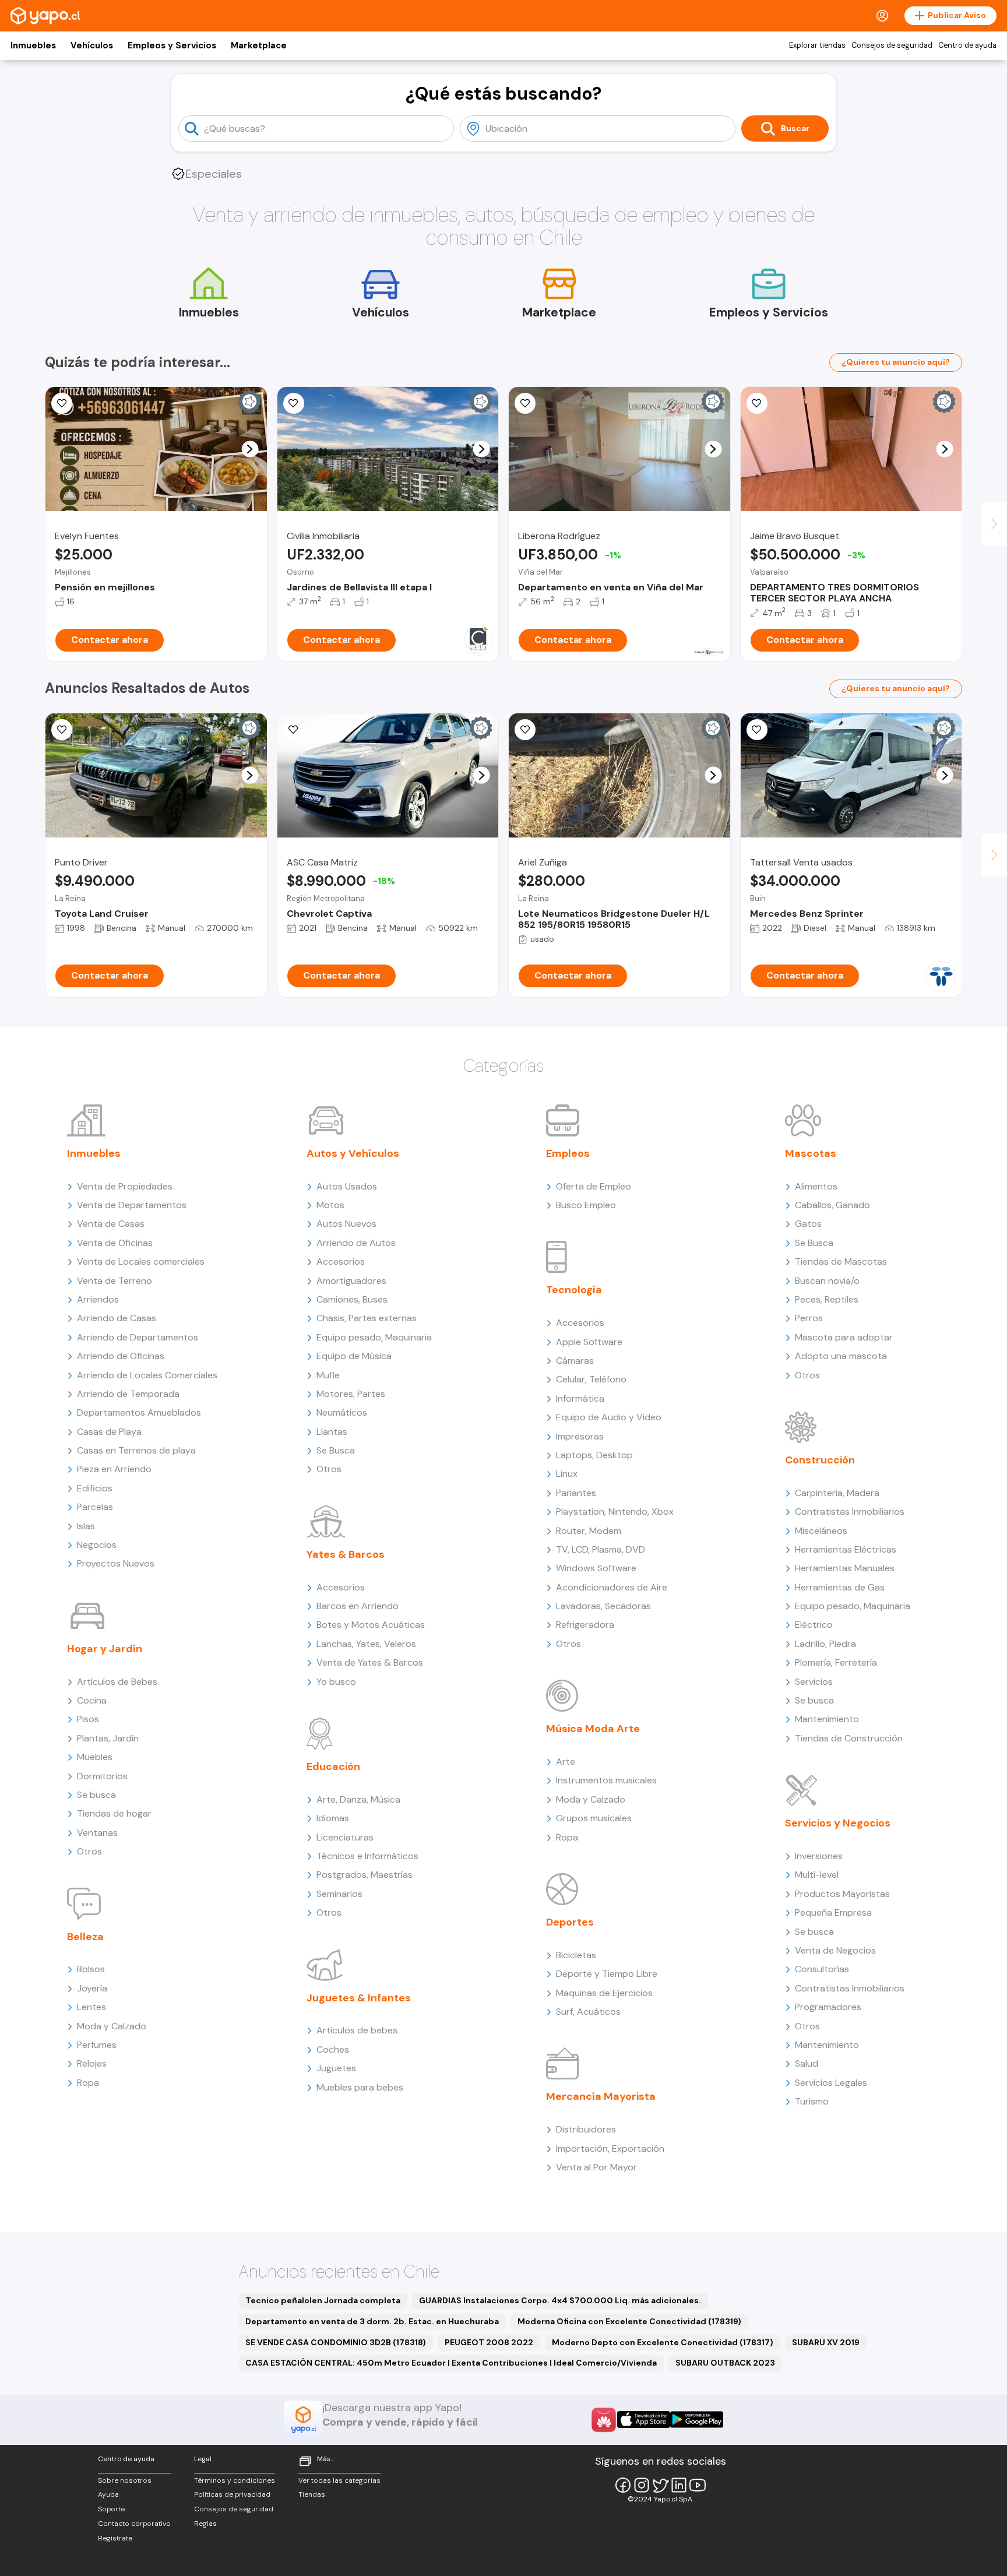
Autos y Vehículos (353, 1153)
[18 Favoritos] (294, 403)
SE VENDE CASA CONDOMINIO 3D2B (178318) (336, 2342)
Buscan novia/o (827, 1281)
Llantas (332, 1432)
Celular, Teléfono (591, 1379)
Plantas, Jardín (108, 1738)
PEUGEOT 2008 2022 (489, 2342)
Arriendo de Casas (117, 1318)
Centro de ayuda (967, 45)
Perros (809, 1318)
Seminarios (339, 1894)
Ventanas (97, 1833)
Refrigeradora (585, 1625)
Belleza (85, 1937)
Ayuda (108, 2494)
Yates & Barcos (346, 1554)
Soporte (111, 2509)
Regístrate (115, 2538)
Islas (86, 1526)
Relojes (92, 2063)
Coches (333, 2049)
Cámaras (575, 1361)
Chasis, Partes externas (367, 1318)
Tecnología (574, 1290)
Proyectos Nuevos (116, 1563)
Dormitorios (102, 1776)
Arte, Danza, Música (358, 1799)
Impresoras (580, 1436)
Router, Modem (589, 1531)
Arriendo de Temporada (128, 1394)
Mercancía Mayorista (601, 2096)
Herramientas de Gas (840, 1587)
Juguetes (336, 2068)
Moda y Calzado (112, 2026)
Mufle (328, 1375)
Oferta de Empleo (594, 1186)
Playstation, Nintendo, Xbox (615, 1512)
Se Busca (336, 1450)
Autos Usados (347, 1186)
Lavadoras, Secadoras (603, 1606)
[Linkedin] (679, 2485)
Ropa (88, 2083)
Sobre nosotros (125, 2480)
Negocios (97, 1545)
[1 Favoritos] (62, 730)
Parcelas (95, 1507)
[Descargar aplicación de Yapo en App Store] (644, 2420)
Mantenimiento (827, 1719)
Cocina (92, 1700)
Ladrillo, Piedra (825, 1644)
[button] (250, 449)
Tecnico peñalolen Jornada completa (323, 2300)
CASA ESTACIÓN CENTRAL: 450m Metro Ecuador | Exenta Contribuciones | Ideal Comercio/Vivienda (451, 2363)
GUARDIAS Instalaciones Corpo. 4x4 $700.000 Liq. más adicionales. (560, 2300)
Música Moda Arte (593, 1729)
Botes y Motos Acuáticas (371, 1625)
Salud (807, 2063)
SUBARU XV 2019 (826, 2342)
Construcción (820, 1460)
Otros (89, 1851)
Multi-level (817, 1875)
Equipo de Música (354, 1356)
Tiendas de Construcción (849, 1738)
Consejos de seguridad (892, 45)
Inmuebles (33, 45)
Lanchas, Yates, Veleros (366, 1644)
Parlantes (576, 1493)
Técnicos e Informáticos (367, 1856)
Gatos (808, 1224)
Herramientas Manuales (845, 1568)
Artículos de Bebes (117, 1682)
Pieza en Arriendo (114, 1469)
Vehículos (92, 45)
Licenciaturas (345, 1837)
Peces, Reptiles (827, 1299)
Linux (567, 1474)
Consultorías (822, 1969)
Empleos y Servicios (172, 45)
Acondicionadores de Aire (612, 1587)
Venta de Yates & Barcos (370, 1662)
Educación (333, 1766)
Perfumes (97, 2045)
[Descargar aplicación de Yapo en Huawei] (604, 2420)
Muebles (95, 1757)
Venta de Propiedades (125, 1186)
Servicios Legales (831, 2083)
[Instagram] (642, 2485)
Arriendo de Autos (356, 1243)
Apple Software (589, 1342)
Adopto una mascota (841, 1356)
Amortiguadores (351, 1281)
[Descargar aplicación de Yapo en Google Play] (697, 2420)
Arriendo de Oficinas (121, 1356)
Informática (580, 1398)
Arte (566, 1762)
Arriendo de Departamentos (138, 1337)
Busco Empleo (586, 1205)
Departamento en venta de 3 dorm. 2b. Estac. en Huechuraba (372, 2321)
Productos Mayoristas (842, 1894)
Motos (330, 1205)
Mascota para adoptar (844, 1337)
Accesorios (341, 1261)
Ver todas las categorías (339, 2480)
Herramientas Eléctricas (846, 1549)
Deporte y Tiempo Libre (607, 1974)
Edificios (95, 1488)
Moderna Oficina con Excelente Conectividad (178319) (629, 2321)
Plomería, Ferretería (836, 1662)
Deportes (570, 1922)
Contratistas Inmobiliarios (850, 1512)
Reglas (205, 2524)
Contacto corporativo (134, 2524)
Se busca (96, 1795)
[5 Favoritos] (757, 730)
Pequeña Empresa (833, 1912)
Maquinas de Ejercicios (604, 1993)
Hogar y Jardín (105, 1649)
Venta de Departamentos (132, 1205)
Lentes (91, 2007)
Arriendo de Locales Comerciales (147, 1375)
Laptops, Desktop (594, 1455)
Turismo (812, 2101)
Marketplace (259, 45)
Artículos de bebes (357, 2030)
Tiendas (312, 2494)
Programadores (828, 2007)
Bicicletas (576, 1955)
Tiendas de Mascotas (841, 1261)
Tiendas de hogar (114, 1813)
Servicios (814, 1682)
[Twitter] (660, 2485)
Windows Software (596, 1568)
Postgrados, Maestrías (365, 1875)
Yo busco (336, 1682)
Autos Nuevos (346, 1224)
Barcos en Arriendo (358, 1606)
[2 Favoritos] (294, 730)
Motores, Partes (351, 1394)
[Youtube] (698, 2485)
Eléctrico (814, 1625)
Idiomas (333, 1818)
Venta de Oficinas (115, 1243)
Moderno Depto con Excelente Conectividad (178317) (663, 2342)
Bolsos (91, 1969)
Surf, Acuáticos (588, 2012)
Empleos (568, 1153)
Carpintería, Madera (837, 1493)
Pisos (88, 1719)
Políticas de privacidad (232, 2494)
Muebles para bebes (360, 2087)
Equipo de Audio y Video (609, 1417)
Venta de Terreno (115, 1281)
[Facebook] (623, 2485)
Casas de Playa (109, 1432)
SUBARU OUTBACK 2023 (725, 2363)
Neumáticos (342, 1412)
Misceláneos (821, 1531)
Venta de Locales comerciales (141, 1261)
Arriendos (98, 1299)
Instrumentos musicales (606, 1780)
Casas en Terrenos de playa (136, 1450)
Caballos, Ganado (832, 1205)
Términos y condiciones (235, 2480)
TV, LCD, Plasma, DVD (601, 1549)
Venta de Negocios (835, 1950)
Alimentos (816, 1186)
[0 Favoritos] (62, 403)
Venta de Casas (111, 1224)
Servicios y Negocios (838, 1823)
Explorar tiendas (817, 45)
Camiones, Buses (352, 1299)
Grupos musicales (594, 1818)
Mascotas (811, 1153)
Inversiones (819, 1856)
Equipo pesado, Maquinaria (374, 1337)
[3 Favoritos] (525, 403)
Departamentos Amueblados (139, 1412)
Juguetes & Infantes (359, 1998)
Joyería (92, 1988)
